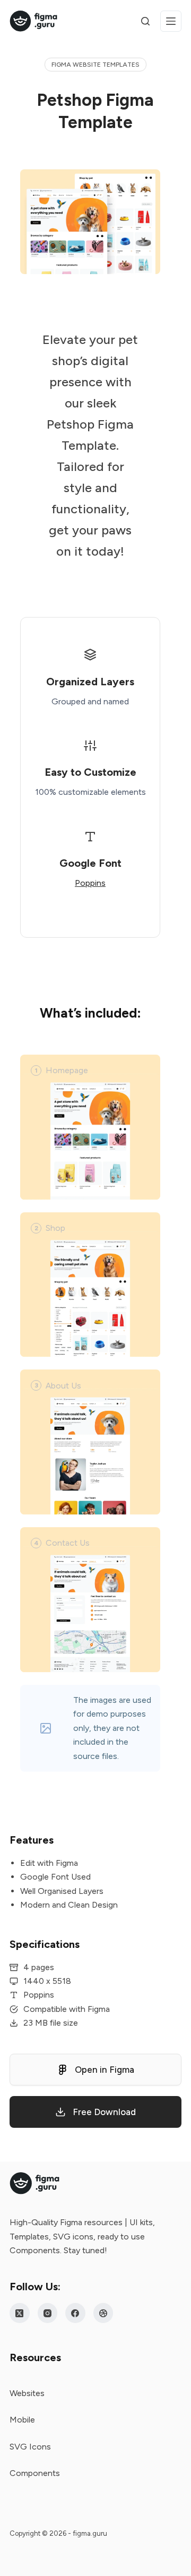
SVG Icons (30, 2447)
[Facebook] (75, 2313)
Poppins (90, 883)
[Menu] (171, 21)
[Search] (145, 21)
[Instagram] (48, 2313)
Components (35, 2473)
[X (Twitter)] (20, 2313)
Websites (27, 2393)
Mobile (22, 2420)
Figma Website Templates (95, 65)
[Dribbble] (103, 2313)
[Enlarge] (146, 183)
